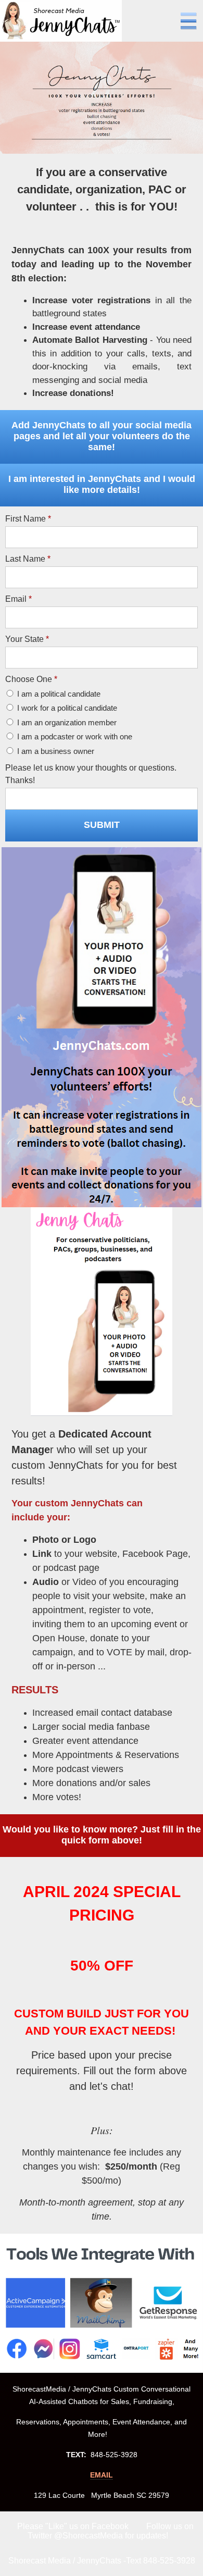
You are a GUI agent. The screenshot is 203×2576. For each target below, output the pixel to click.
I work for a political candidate (67, 708)
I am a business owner (56, 751)
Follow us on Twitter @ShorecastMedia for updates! (111, 2531)
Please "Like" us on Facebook (73, 2526)
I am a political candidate (59, 694)
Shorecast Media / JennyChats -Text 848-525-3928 (102, 2561)
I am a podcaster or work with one (75, 736)
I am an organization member (67, 722)
